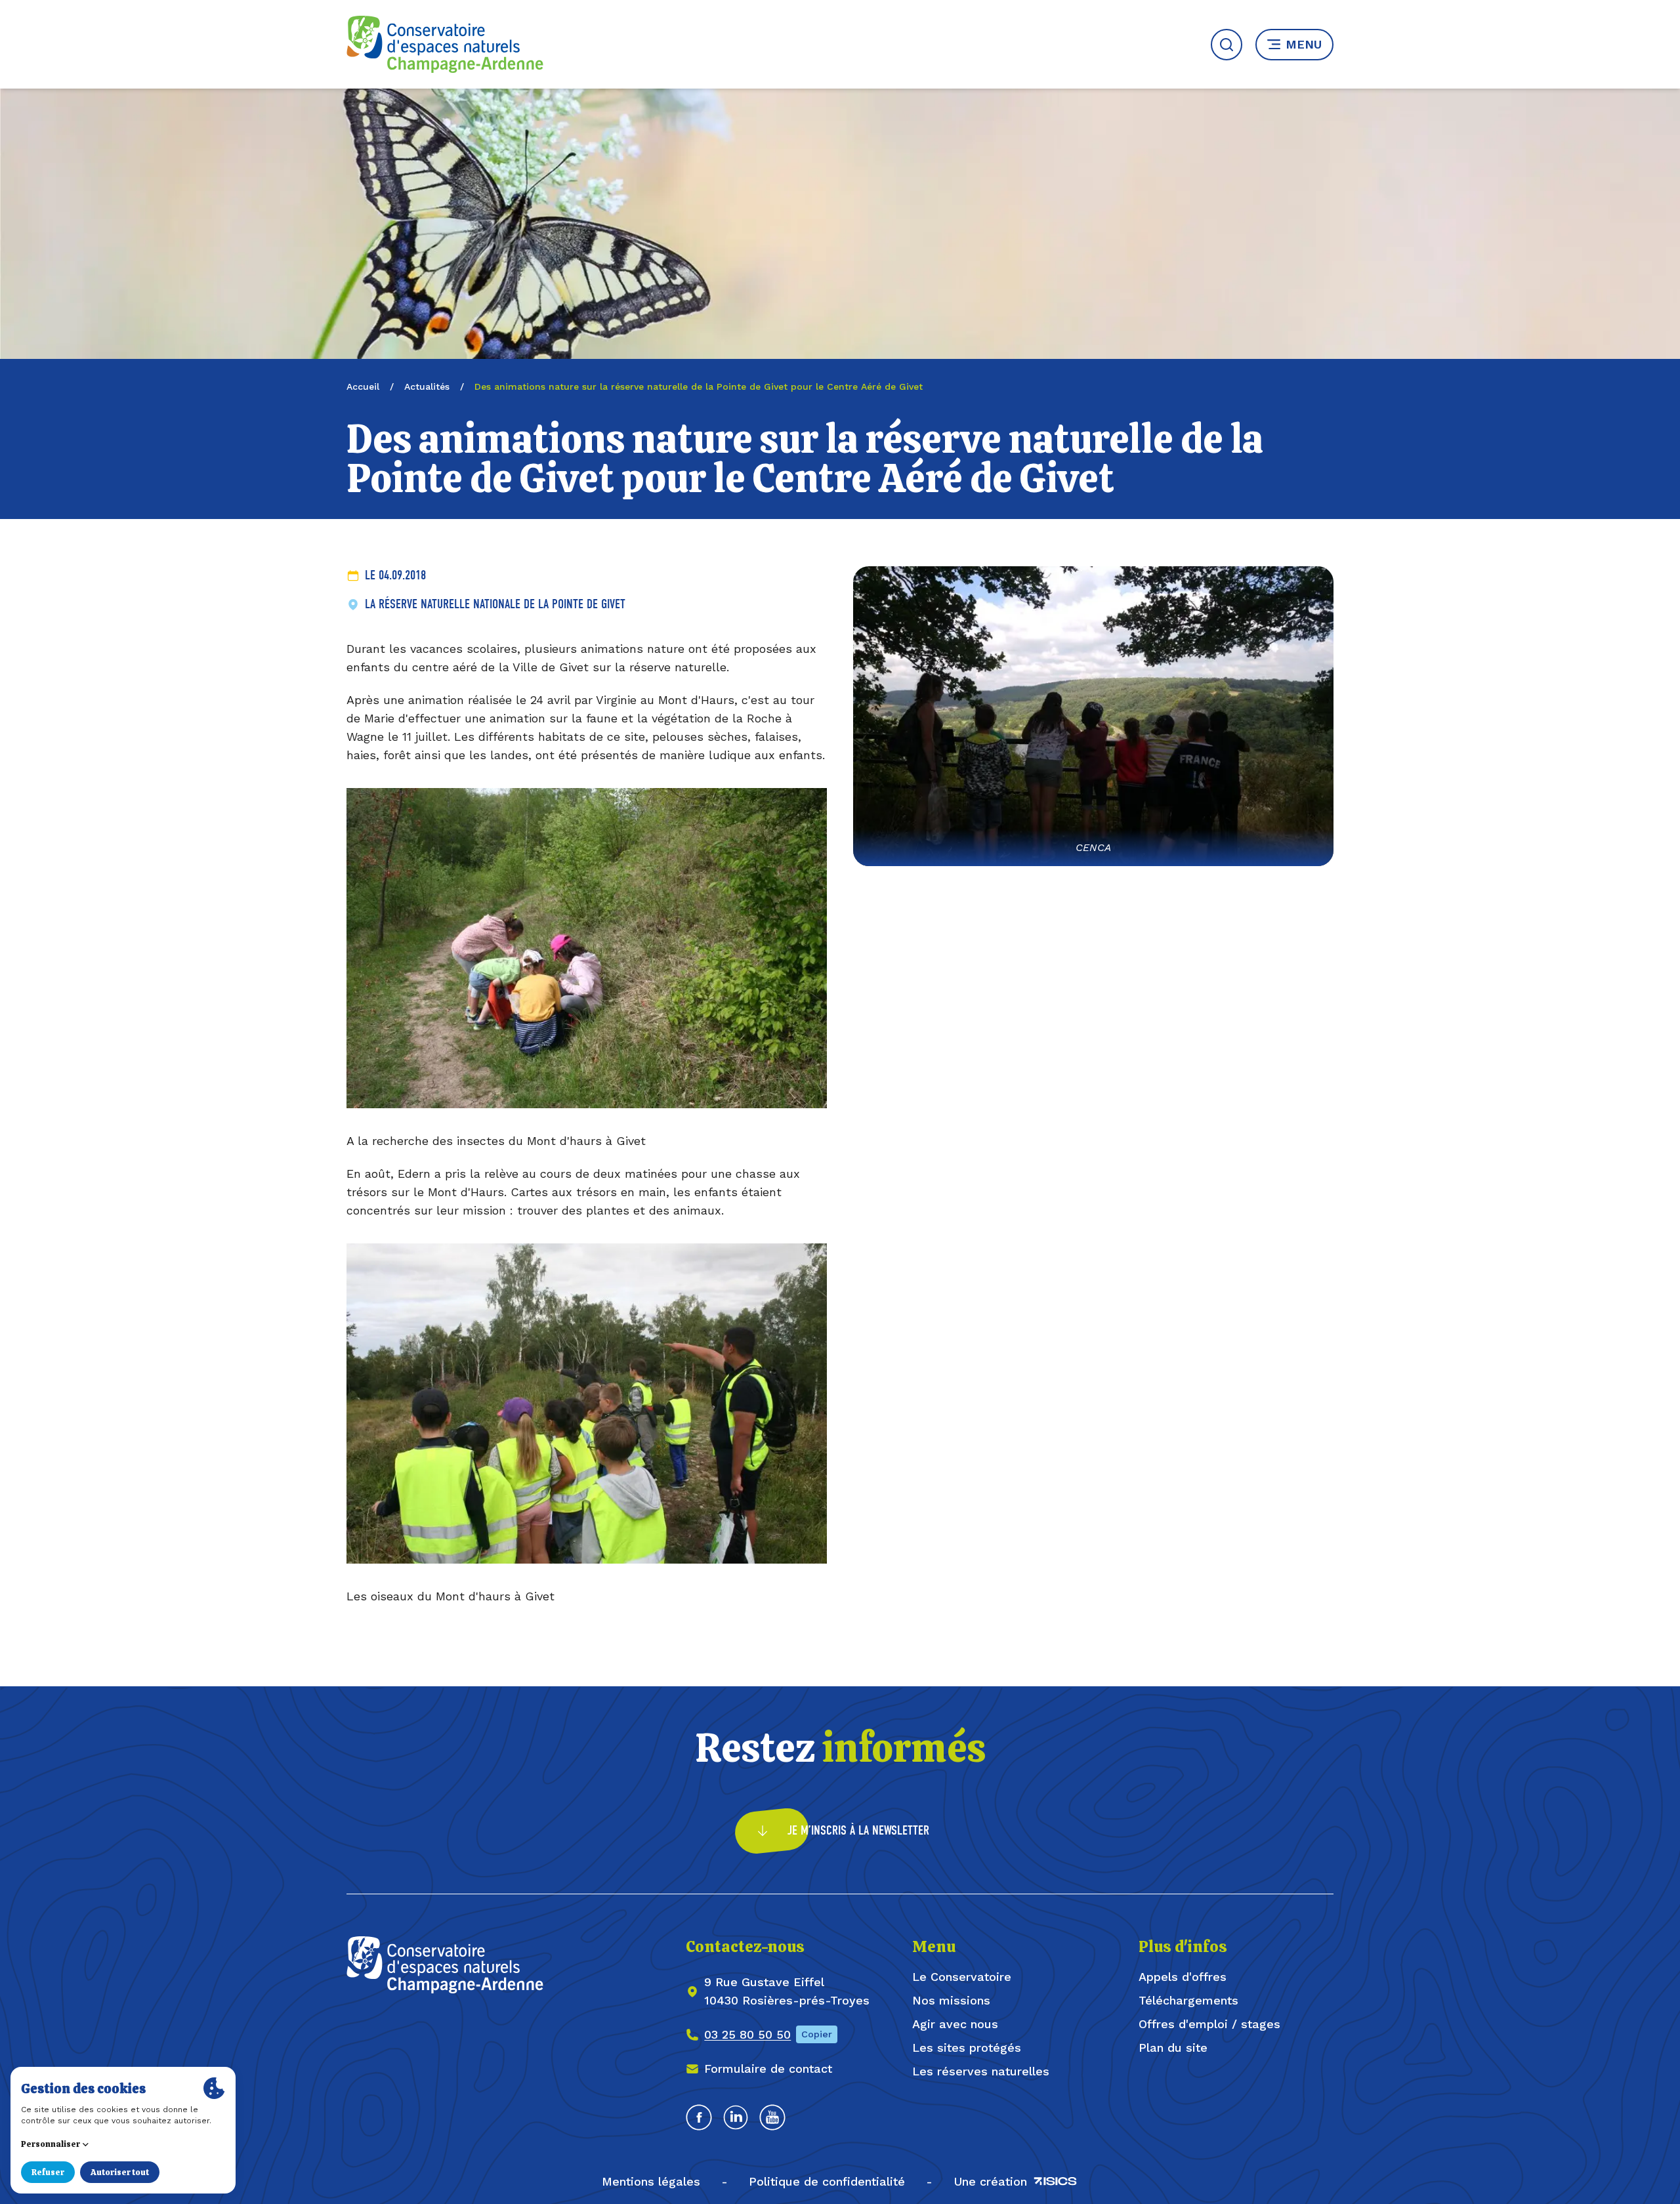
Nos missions (951, 2000)
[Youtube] (772, 2117)
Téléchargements (1188, 2000)
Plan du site (1173, 2048)
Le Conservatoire (962, 1977)
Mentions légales (651, 2181)
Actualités (427, 386)
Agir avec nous (955, 2024)
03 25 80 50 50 (747, 2034)
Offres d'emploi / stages (1209, 2024)
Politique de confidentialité (827, 2181)
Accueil (363, 386)
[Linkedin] (736, 2117)
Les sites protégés (967, 2048)
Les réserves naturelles (981, 2071)
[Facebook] (699, 2117)
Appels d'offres (1183, 1977)
